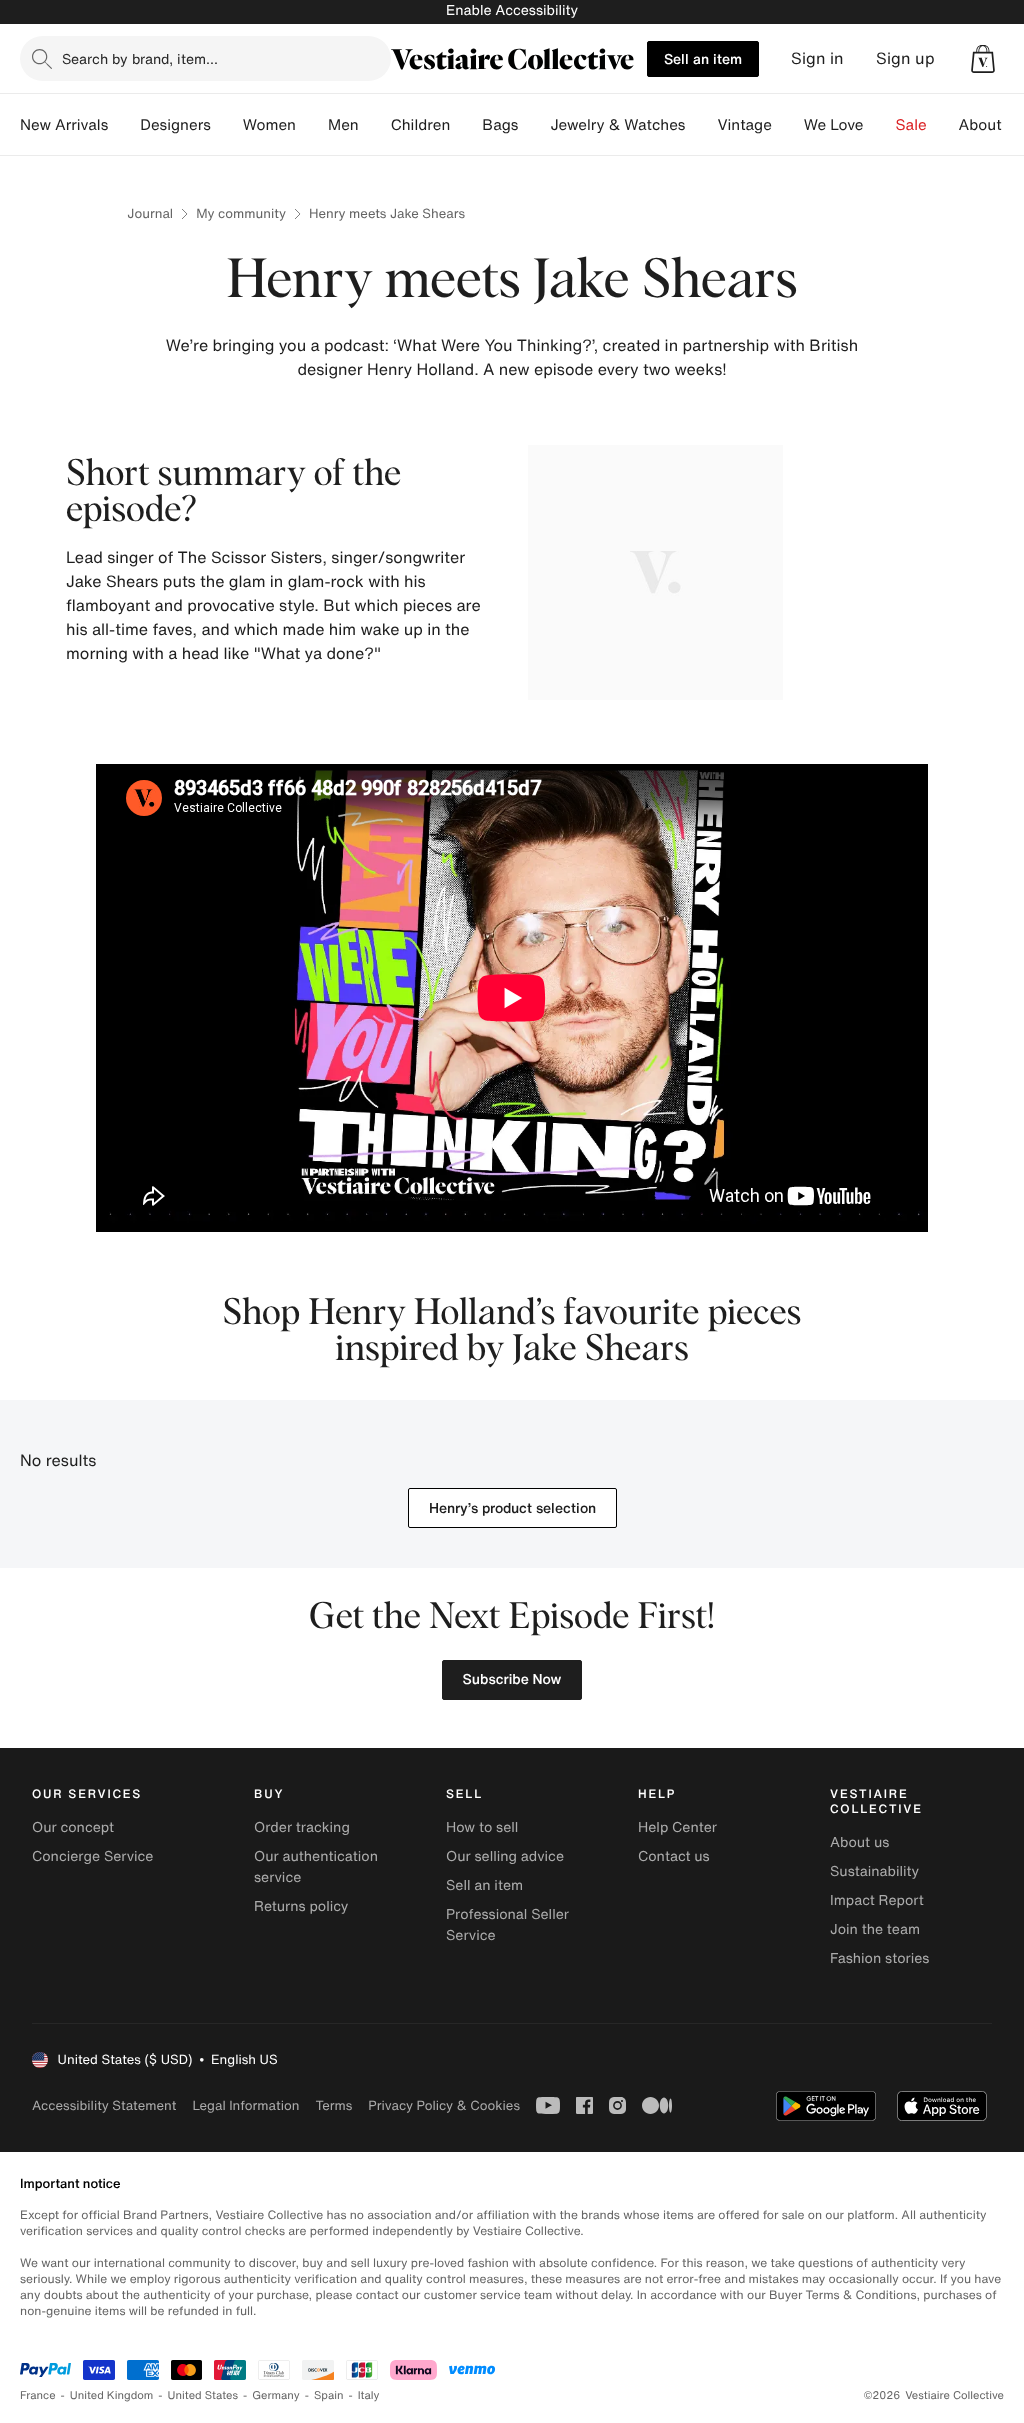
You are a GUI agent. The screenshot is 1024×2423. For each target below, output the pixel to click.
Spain (329, 2395)
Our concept (73, 1827)
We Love (834, 125)
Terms (333, 2105)
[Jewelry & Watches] (701, 125)
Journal (150, 213)
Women (269, 125)
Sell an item (703, 58)
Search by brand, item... (140, 58)
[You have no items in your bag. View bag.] (983, 59)
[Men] (375, 125)
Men (343, 125)
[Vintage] (788, 125)
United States (203, 2395)
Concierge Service (92, 1856)
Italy (369, 2395)
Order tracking (302, 1827)
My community (241, 213)
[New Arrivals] (124, 125)
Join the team (875, 1929)
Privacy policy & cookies (444, 2105)
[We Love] (880, 125)
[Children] (466, 125)
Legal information (245, 2105)
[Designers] (227, 125)
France (38, 2395)
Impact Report (877, 1900)
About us (859, 1842)
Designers (175, 125)
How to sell (482, 1827)
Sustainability (874, 1871)
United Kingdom (112, 2395)
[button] (983, 59)
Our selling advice (505, 1856)
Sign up (905, 58)
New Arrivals (64, 125)
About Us (991, 125)
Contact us (674, 1856)
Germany (276, 2395)
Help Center (677, 1827)
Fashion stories (879, 1958)
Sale (911, 125)
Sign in (817, 58)
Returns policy (301, 1906)
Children (421, 125)
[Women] (312, 125)
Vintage (744, 125)
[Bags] (534, 125)
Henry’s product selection (512, 1507)
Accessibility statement (104, 2105)
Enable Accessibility (512, 10)
